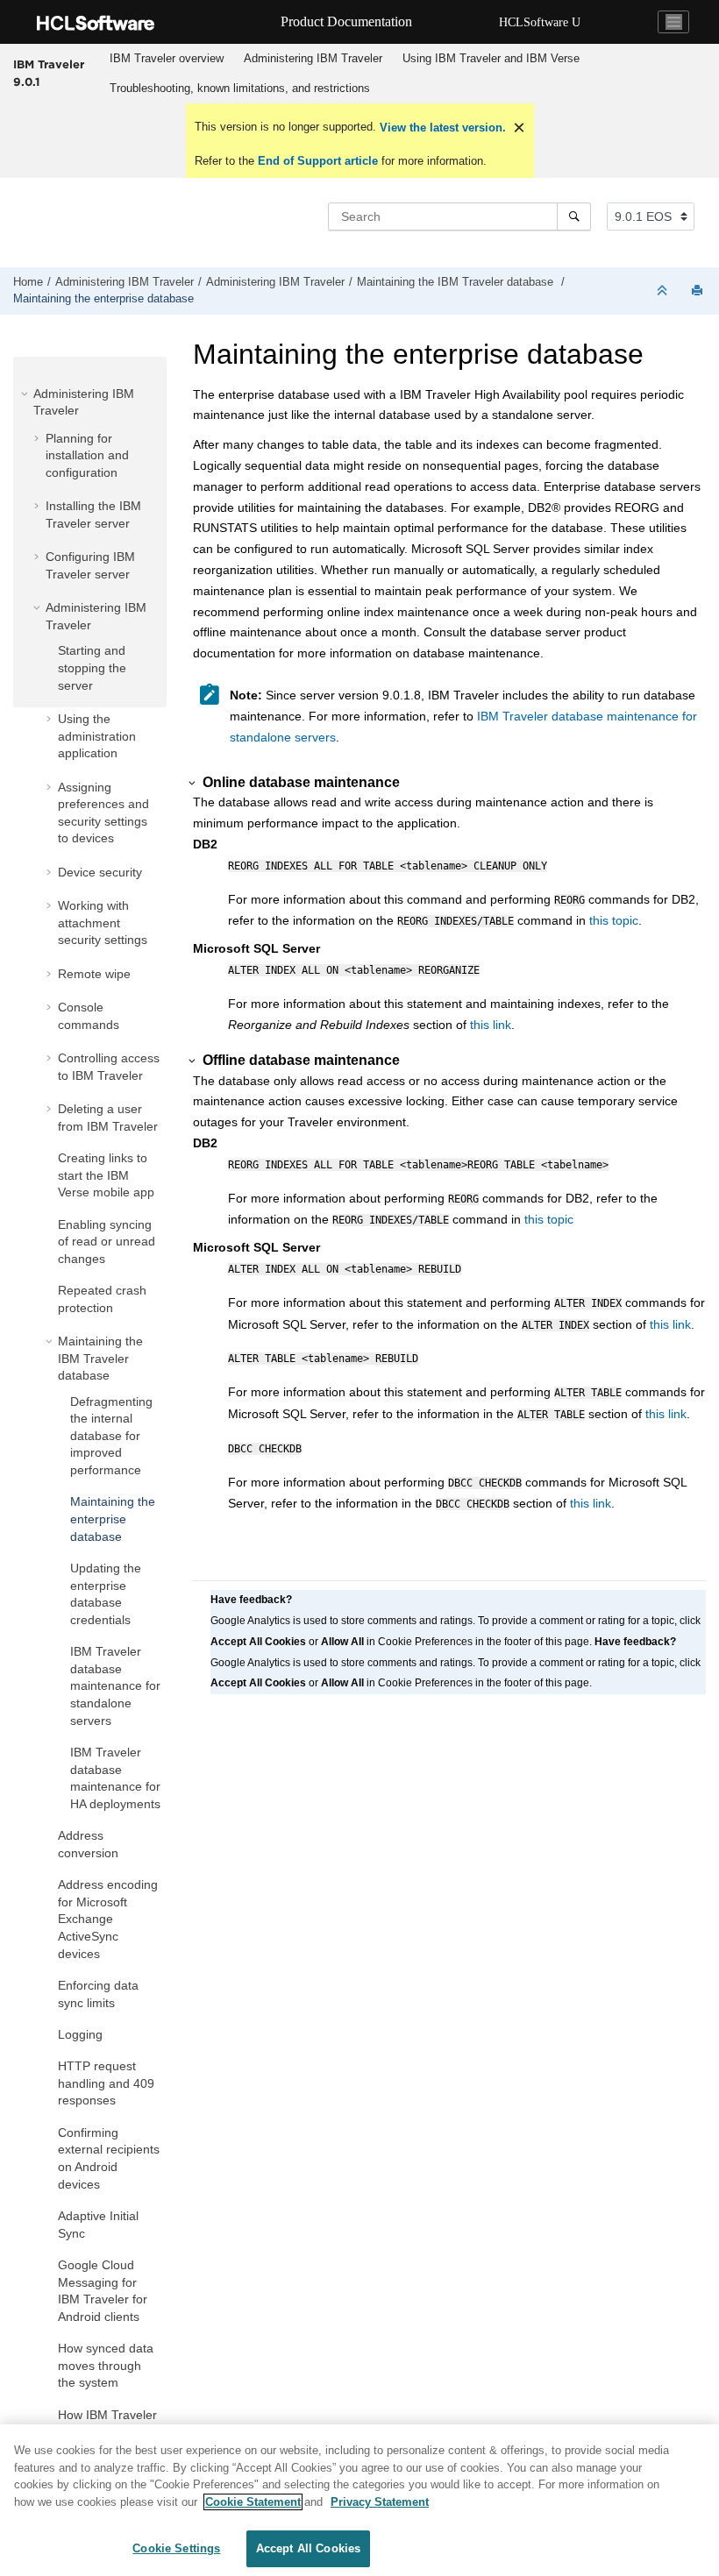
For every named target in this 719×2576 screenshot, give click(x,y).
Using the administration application (97, 736)
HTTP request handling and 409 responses (106, 2083)
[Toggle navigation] (673, 22)
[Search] (574, 216)
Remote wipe (94, 974)
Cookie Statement (253, 2502)
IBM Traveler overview (167, 58)
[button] (26, 394)
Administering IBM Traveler (313, 58)
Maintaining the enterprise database (103, 299)
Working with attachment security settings (103, 923)
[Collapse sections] (664, 291)
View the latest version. (441, 128)
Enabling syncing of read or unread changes (107, 1242)
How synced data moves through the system (106, 2365)
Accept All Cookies (308, 2548)
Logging (80, 2034)
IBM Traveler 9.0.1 (49, 73)
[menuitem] (166, 59)
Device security (100, 872)
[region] (359, 2500)
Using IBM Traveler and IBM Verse (491, 58)
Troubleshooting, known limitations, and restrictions (240, 88)
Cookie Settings (176, 2548)
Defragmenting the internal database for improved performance (111, 1436)
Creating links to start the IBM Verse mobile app (106, 1175)
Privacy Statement (380, 2502)
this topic (614, 920)
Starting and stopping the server (92, 667)
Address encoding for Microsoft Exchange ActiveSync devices (108, 1919)
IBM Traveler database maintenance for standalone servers (115, 1685)
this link (491, 1025)
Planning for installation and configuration (87, 455)
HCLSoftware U (540, 22)
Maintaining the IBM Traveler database (457, 282)
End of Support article (318, 161)
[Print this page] (699, 291)
